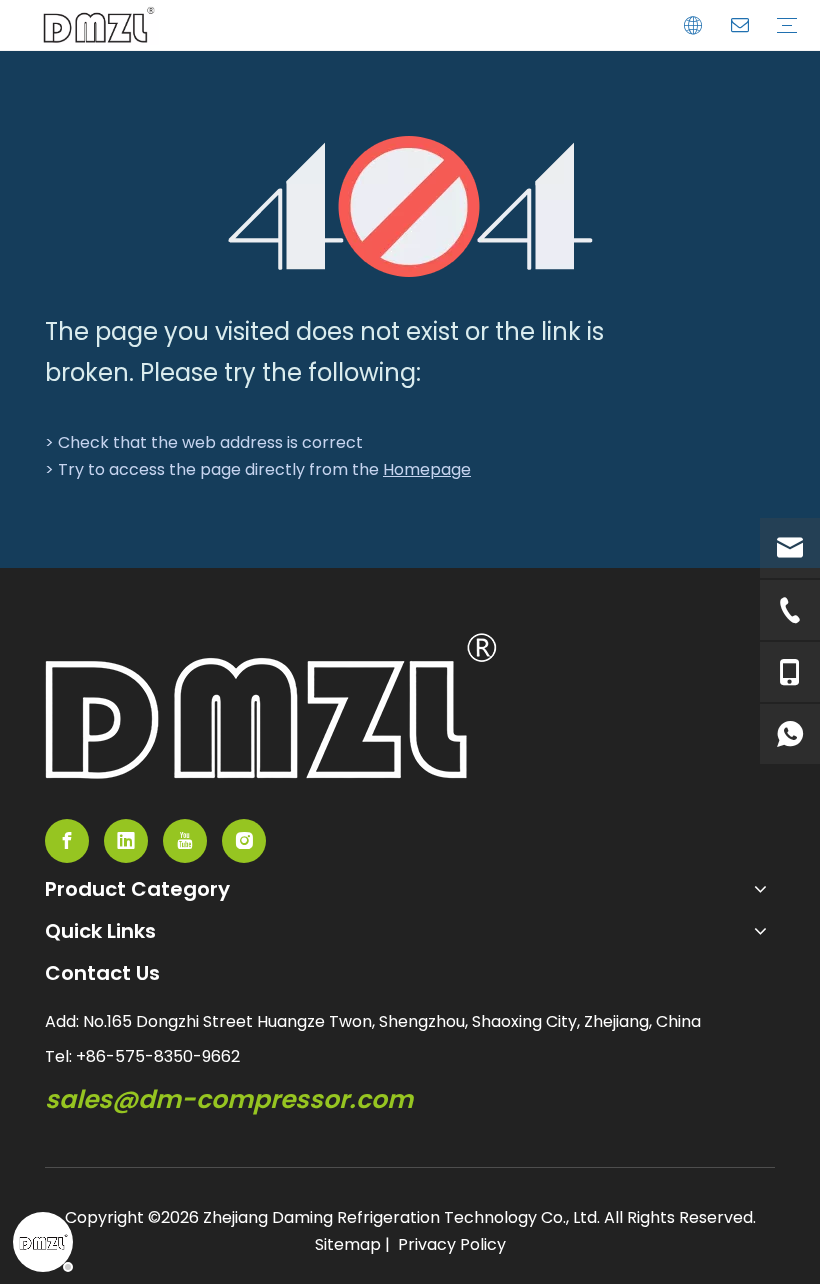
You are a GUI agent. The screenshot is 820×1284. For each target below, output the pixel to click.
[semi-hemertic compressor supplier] (271, 706)
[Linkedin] (126, 841)
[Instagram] (244, 841)
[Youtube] (185, 841)
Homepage (427, 469)
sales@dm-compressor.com (229, 1099)
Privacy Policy (452, 1244)
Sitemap (348, 1244)
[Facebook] (67, 841)
